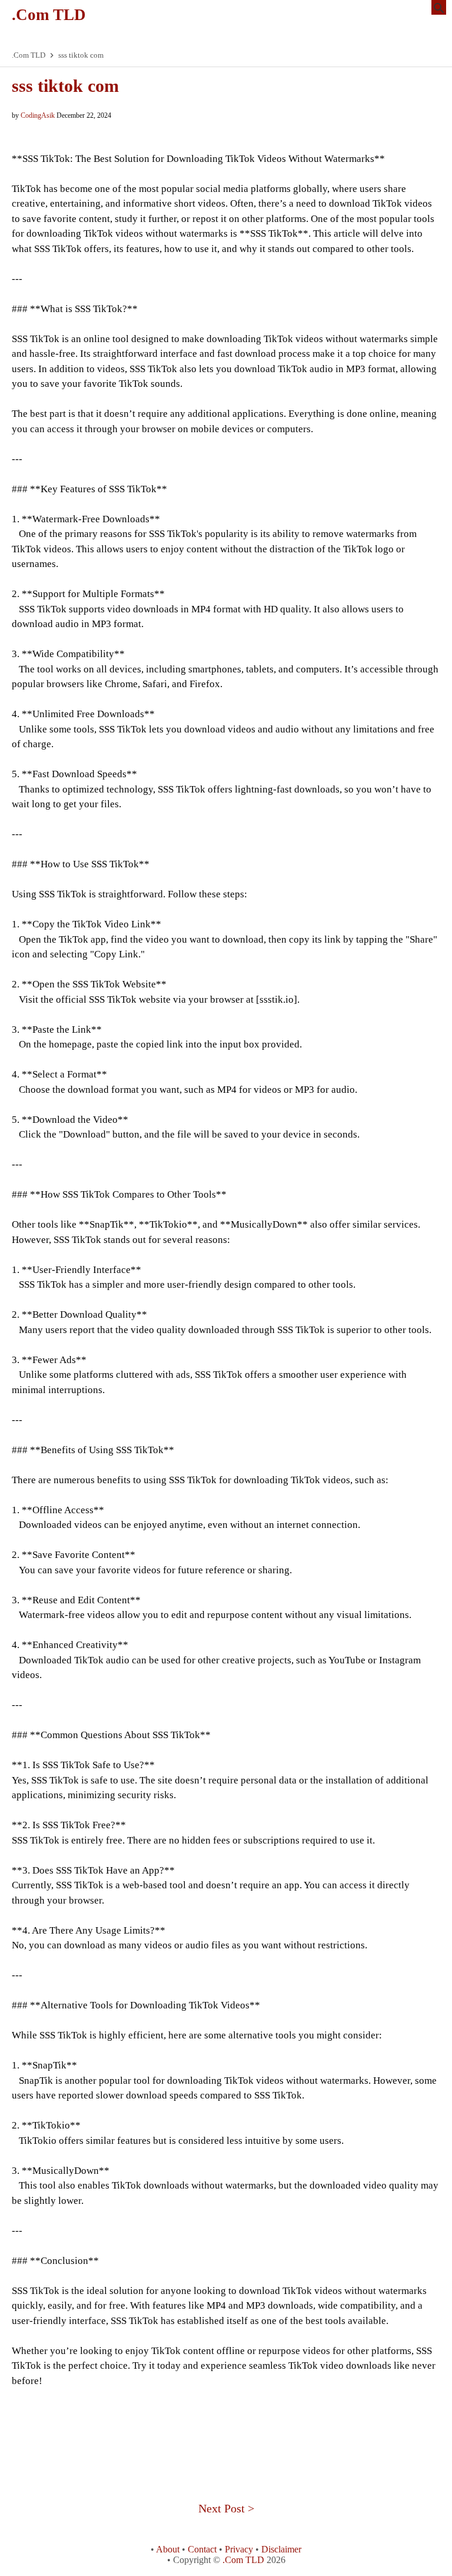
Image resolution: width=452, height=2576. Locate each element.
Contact (202, 2549)
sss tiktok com (65, 86)
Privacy (239, 2549)
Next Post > (226, 2508)
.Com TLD (49, 15)
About (168, 2549)
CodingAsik (38, 115)
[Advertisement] (226, 2429)
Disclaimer (281, 2549)
